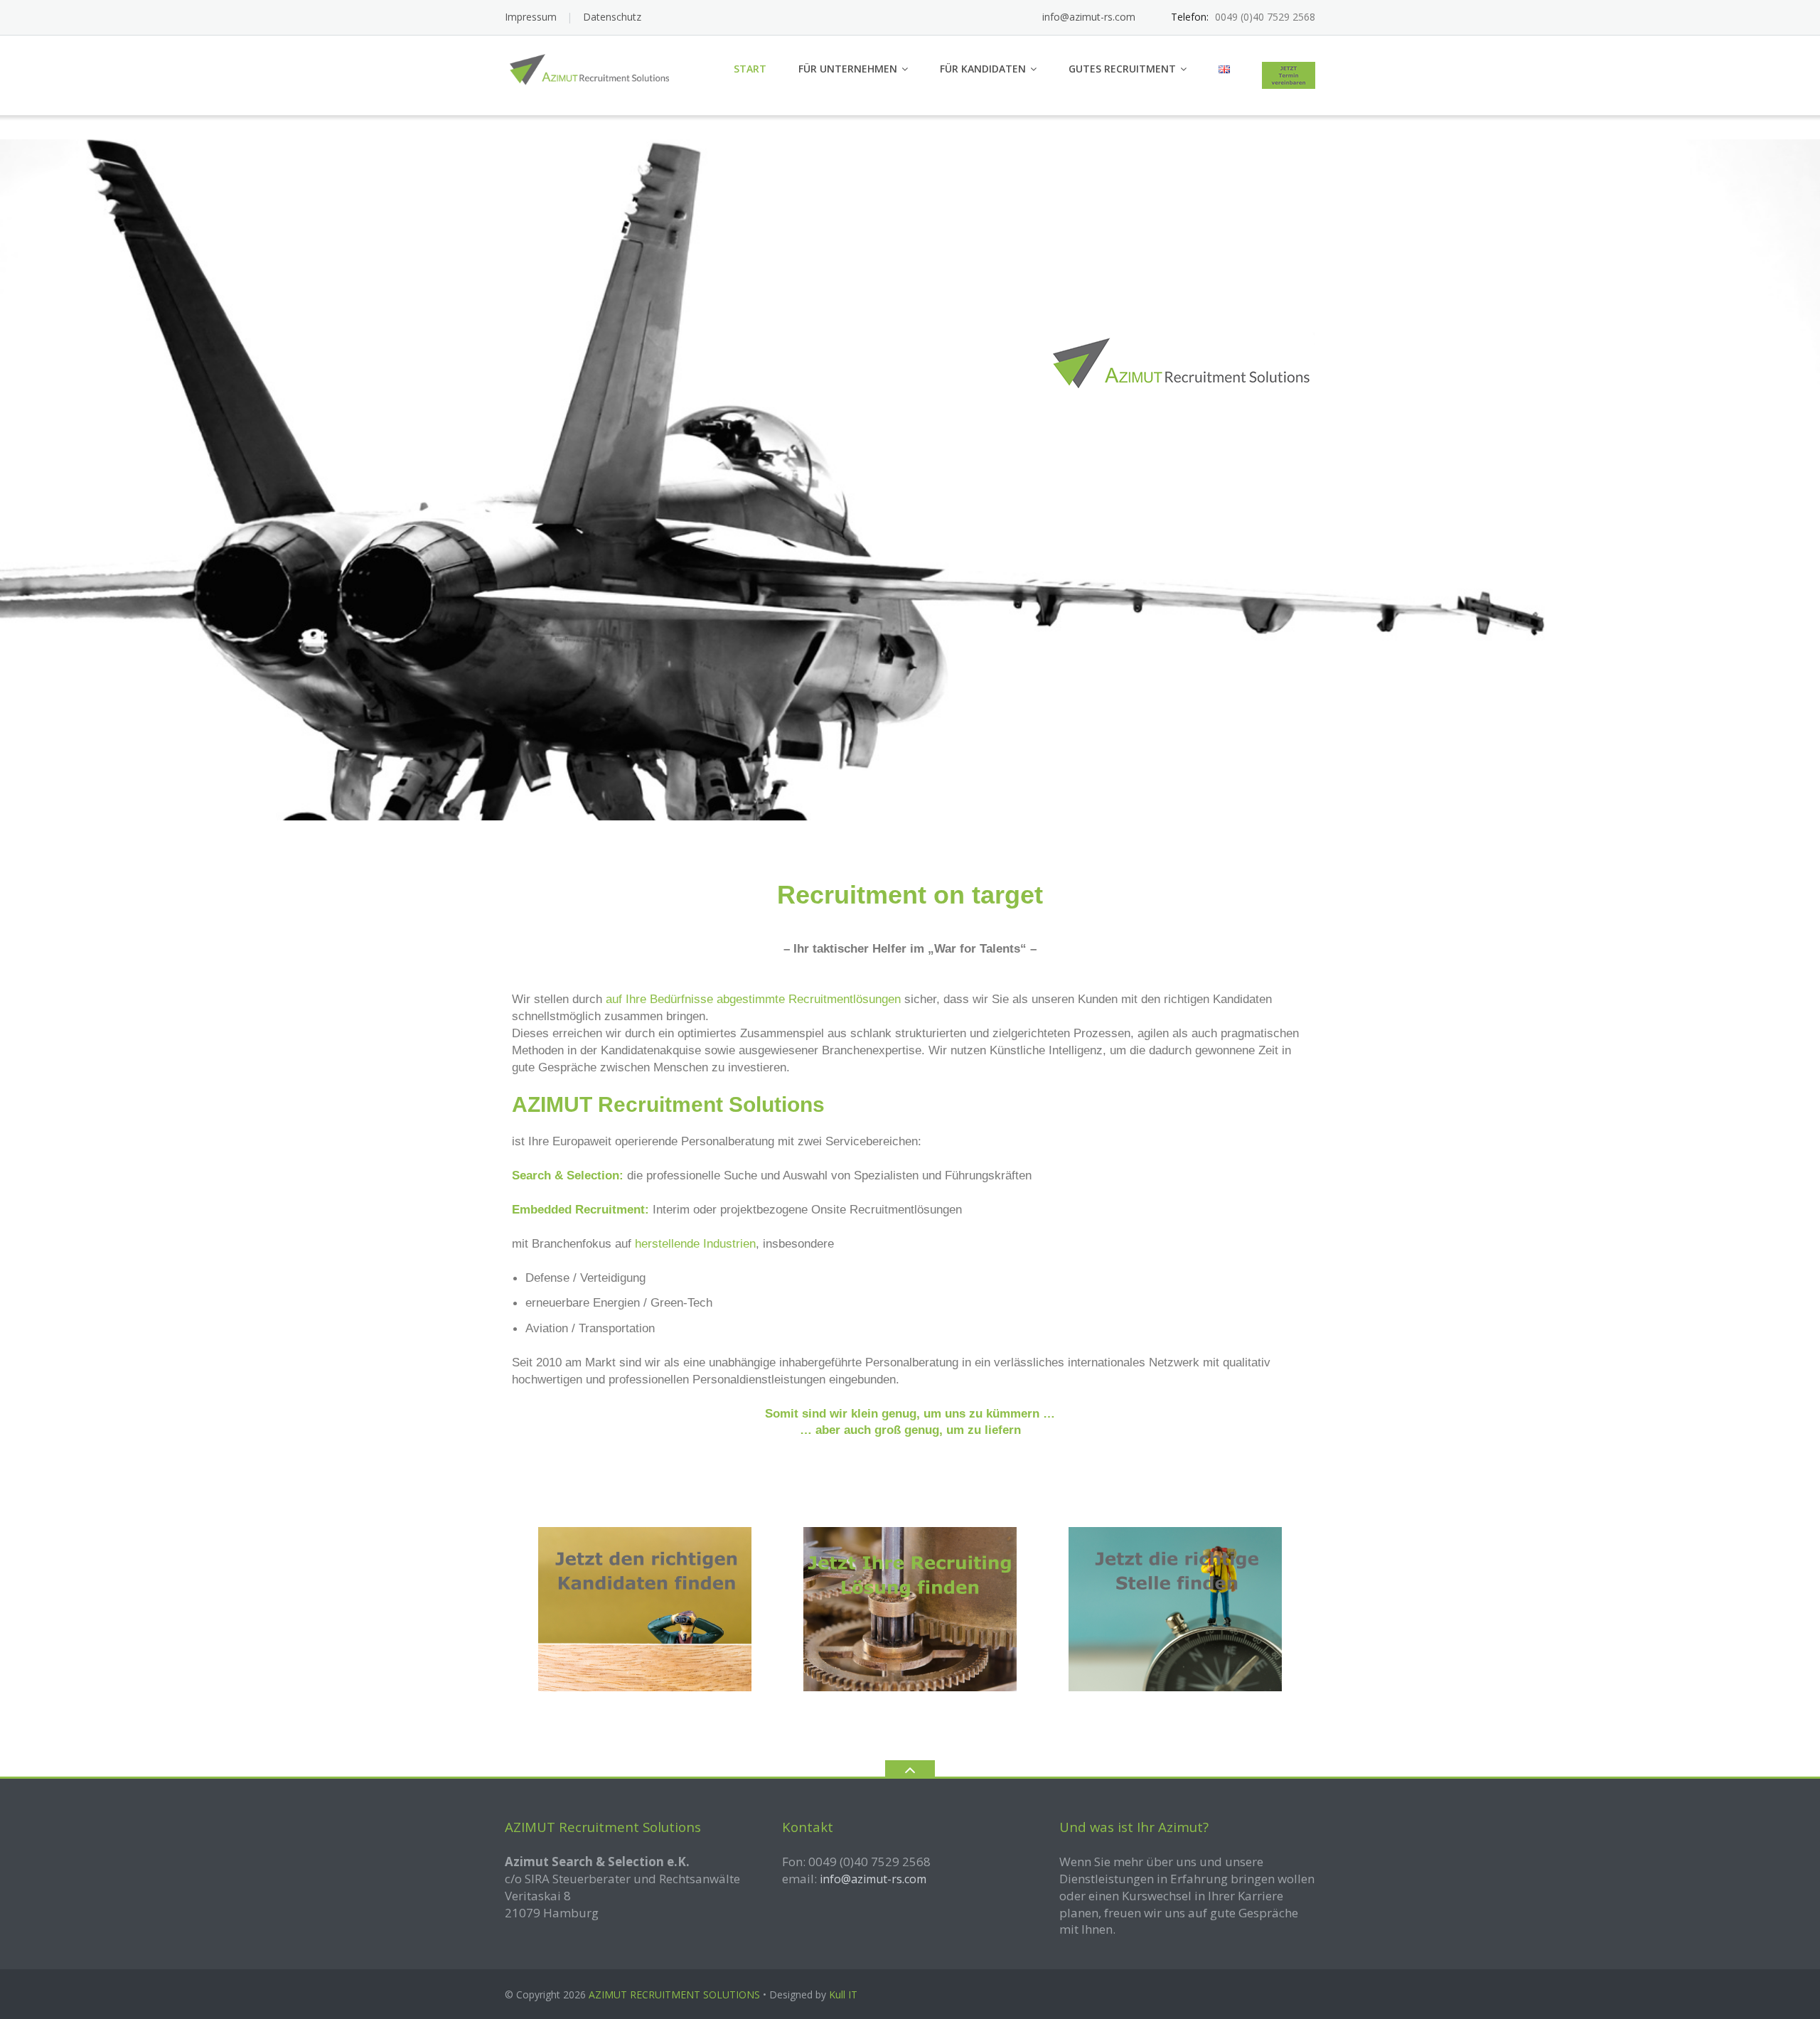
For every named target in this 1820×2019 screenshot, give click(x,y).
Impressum (531, 17)
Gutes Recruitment (1122, 69)
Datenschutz (612, 17)
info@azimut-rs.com (1089, 17)
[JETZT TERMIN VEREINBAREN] (1289, 75)
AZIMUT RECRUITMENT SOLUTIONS (674, 1994)
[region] (910, 480)
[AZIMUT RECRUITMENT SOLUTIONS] (596, 70)
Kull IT (843, 1994)
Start (750, 69)
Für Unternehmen (848, 69)
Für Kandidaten (983, 69)
